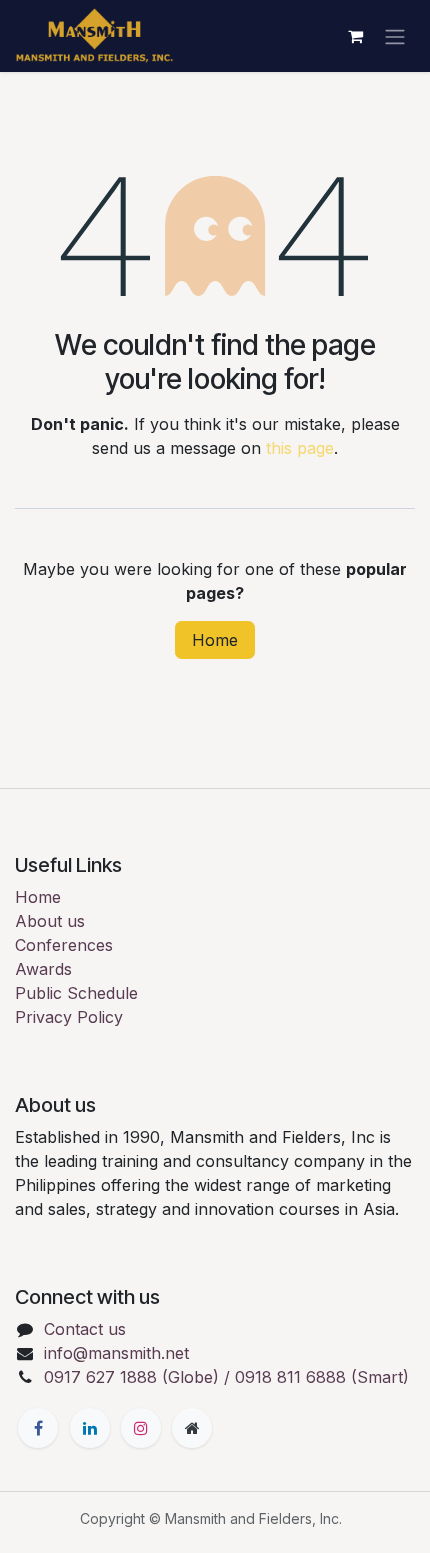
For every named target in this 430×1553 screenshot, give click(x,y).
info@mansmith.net (116, 1353)
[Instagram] (141, 1428)
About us (50, 921)
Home (215, 640)
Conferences (64, 945)
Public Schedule (76, 993)
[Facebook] (38, 1428)
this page (300, 448)
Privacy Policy (69, 1017)
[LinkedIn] (90, 1428)
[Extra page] (192, 1428)
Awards (43, 969)
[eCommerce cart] (355, 36)
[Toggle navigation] (395, 36)
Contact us (85, 1329)
